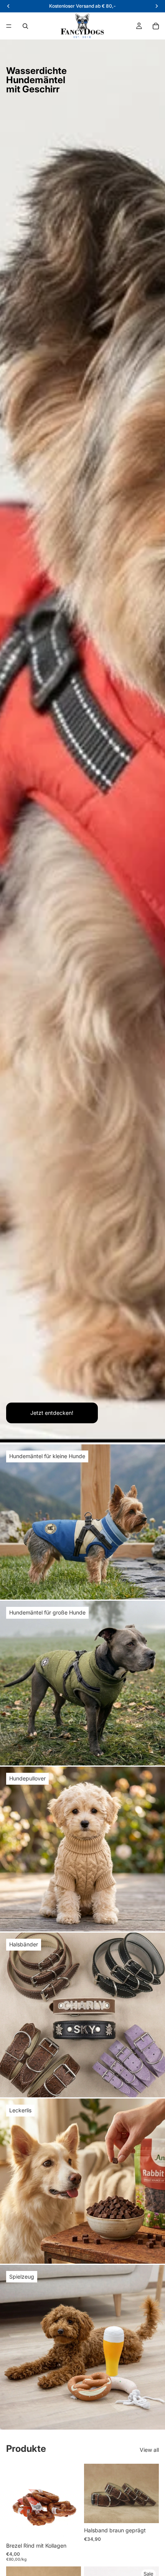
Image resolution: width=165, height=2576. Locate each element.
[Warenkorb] (156, 26)
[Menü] (9, 26)
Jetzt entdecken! (52, 1413)
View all (149, 2450)
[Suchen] (25, 26)
